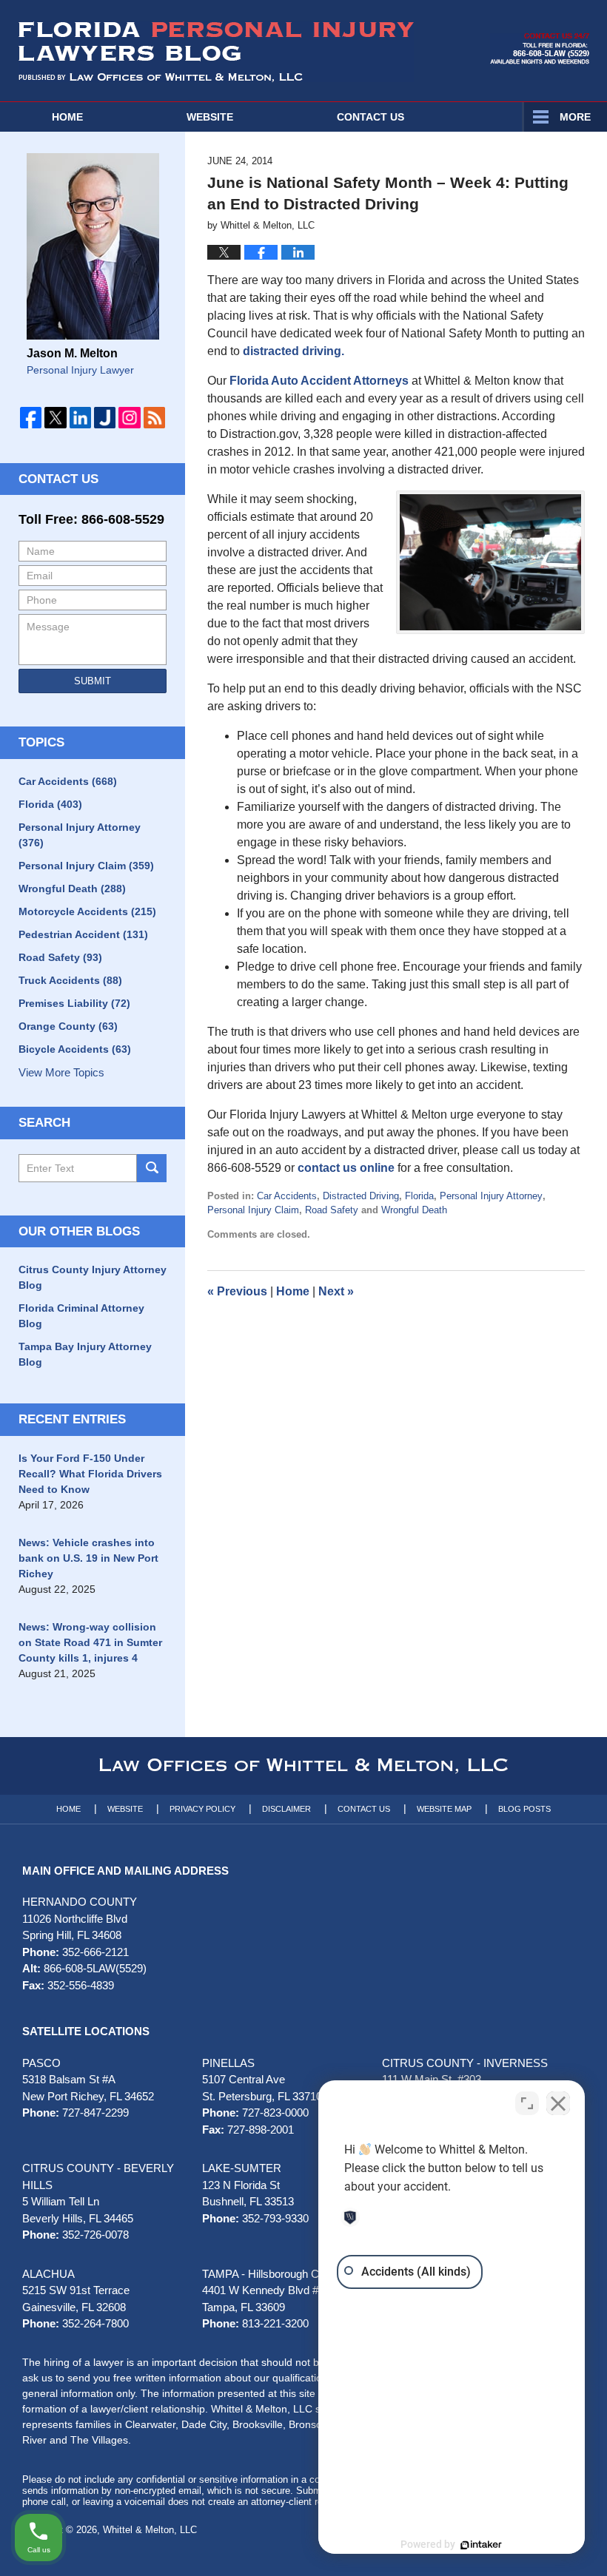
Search (152, 1168)
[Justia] (105, 418)
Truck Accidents (70, 980)
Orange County (68, 1026)
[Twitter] (55, 418)
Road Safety (332, 1210)
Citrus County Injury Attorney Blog (93, 1277)
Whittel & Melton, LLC (150, 2530)
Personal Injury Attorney (491, 1196)
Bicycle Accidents (75, 1049)
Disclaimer (286, 1809)
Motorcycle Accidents (87, 911)
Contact (370, 117)
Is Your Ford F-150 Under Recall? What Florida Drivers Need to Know (90, 1474)
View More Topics (61, 1072)
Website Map (444, 1809)
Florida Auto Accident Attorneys (319, 381)
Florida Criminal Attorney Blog (81, 1316)
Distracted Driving (361, 1196)
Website (210, 117)
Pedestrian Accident (83, 934)
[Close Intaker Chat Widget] (558, 2103)
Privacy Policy (202, 1809)
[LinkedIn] (80, 418)
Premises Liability (74, 1003)
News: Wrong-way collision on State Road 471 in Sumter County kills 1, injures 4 (90, 1642)
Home (67, 117)
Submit (93, 681)
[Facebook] (31, 418)
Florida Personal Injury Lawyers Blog (216, 52)
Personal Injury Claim (253, 1210)
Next (336, 1291)
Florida (419, 1196)
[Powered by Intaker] (481, 2545)
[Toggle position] (527, 2103)
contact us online (346, 1168)
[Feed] (154, 418)
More (575, 117)
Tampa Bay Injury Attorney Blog (85, 1354)
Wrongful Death (414, 1210)
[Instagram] (129, 418)
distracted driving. (294, 351)
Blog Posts (524, 1809)
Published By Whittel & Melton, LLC (540, 49)
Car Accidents (287, 1196)
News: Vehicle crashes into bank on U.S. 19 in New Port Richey (88, 1558)
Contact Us (58, 479)
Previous (237, 1291)
